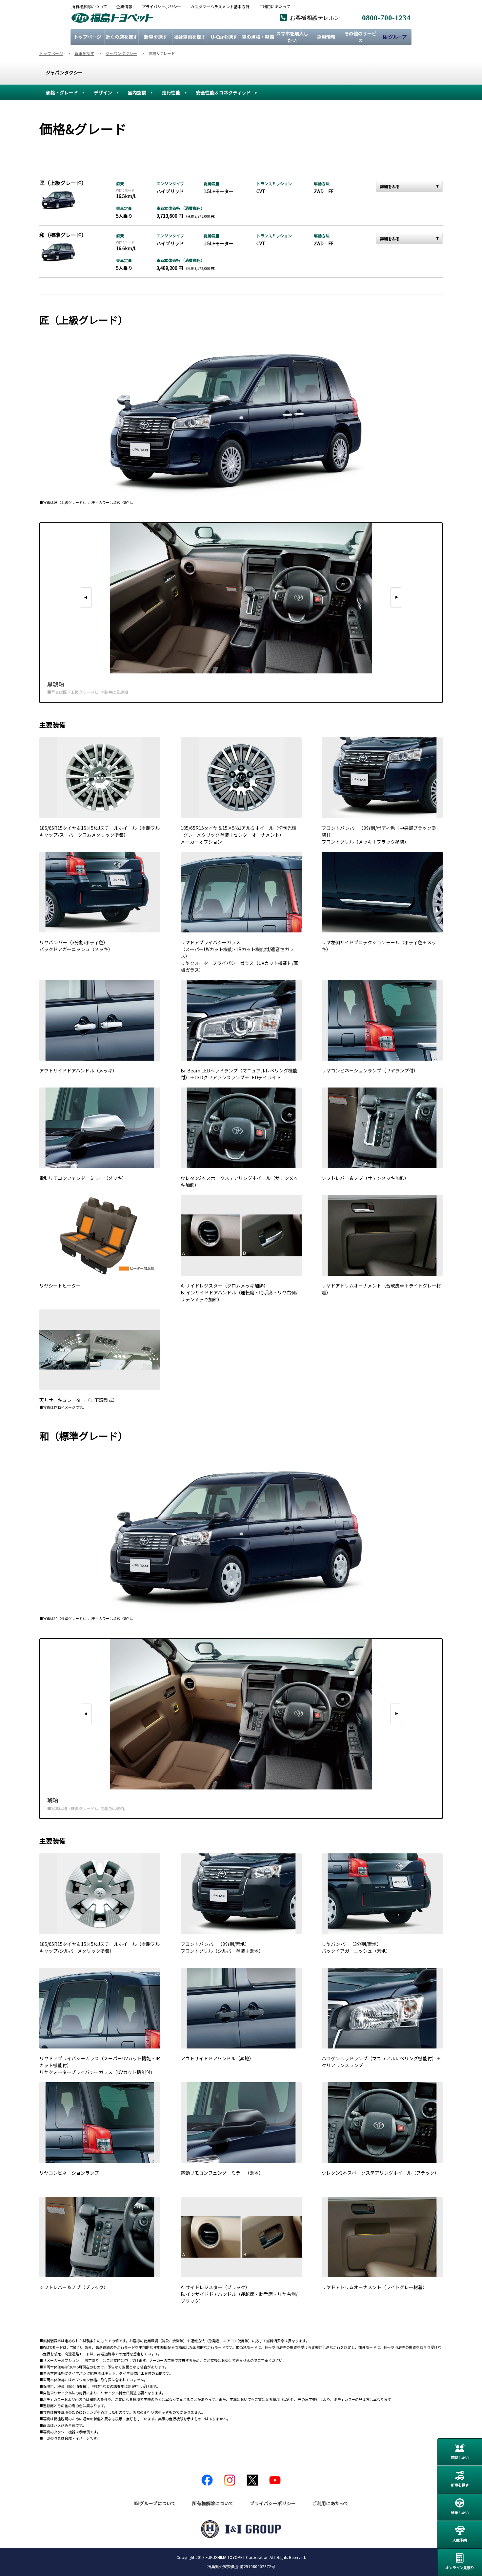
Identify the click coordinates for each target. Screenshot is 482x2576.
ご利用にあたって (275, 7)
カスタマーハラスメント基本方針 (220, 7)
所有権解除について (89, 7)
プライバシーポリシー (161, 7)
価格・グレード (62, 92)
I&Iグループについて (155, 2503)
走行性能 (171, 92)
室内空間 (137, 92)
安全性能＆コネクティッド (223, 92)
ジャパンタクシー (64, 72)
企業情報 (124, 7)
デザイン (103, 92)
